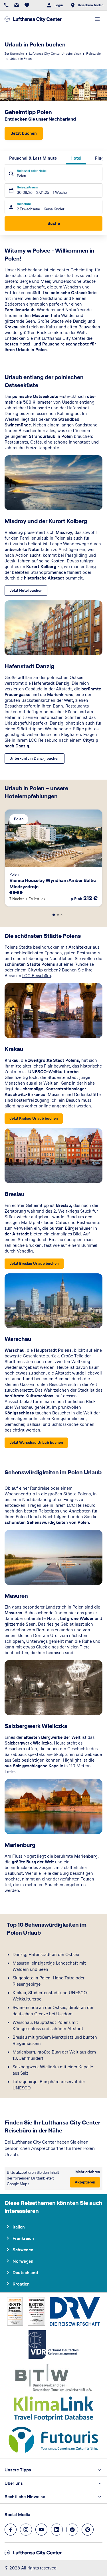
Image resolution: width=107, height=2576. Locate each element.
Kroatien (21, 2284)
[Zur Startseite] (33, 19)
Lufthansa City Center (63, 338)
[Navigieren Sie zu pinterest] (88, 2530)
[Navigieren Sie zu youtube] (41, 2530)
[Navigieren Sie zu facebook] (11, 2530)
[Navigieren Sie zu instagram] (26, 2530)
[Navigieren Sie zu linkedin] (57, 2530)
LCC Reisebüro (43, 740)
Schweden (23, 2250)
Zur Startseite (14, 54)
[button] (53, 2470)
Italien (19, 2227)
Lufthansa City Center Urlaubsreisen (55, 54)
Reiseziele (93, 54)
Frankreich (23, 2238)
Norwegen (23, 2261)
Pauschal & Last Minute (33, 158)
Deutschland (25, 2273)
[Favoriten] (27, 5)
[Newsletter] (17, 5)
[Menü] (97, 19)
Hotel (76, 158)
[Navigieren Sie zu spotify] (72, 2530)
